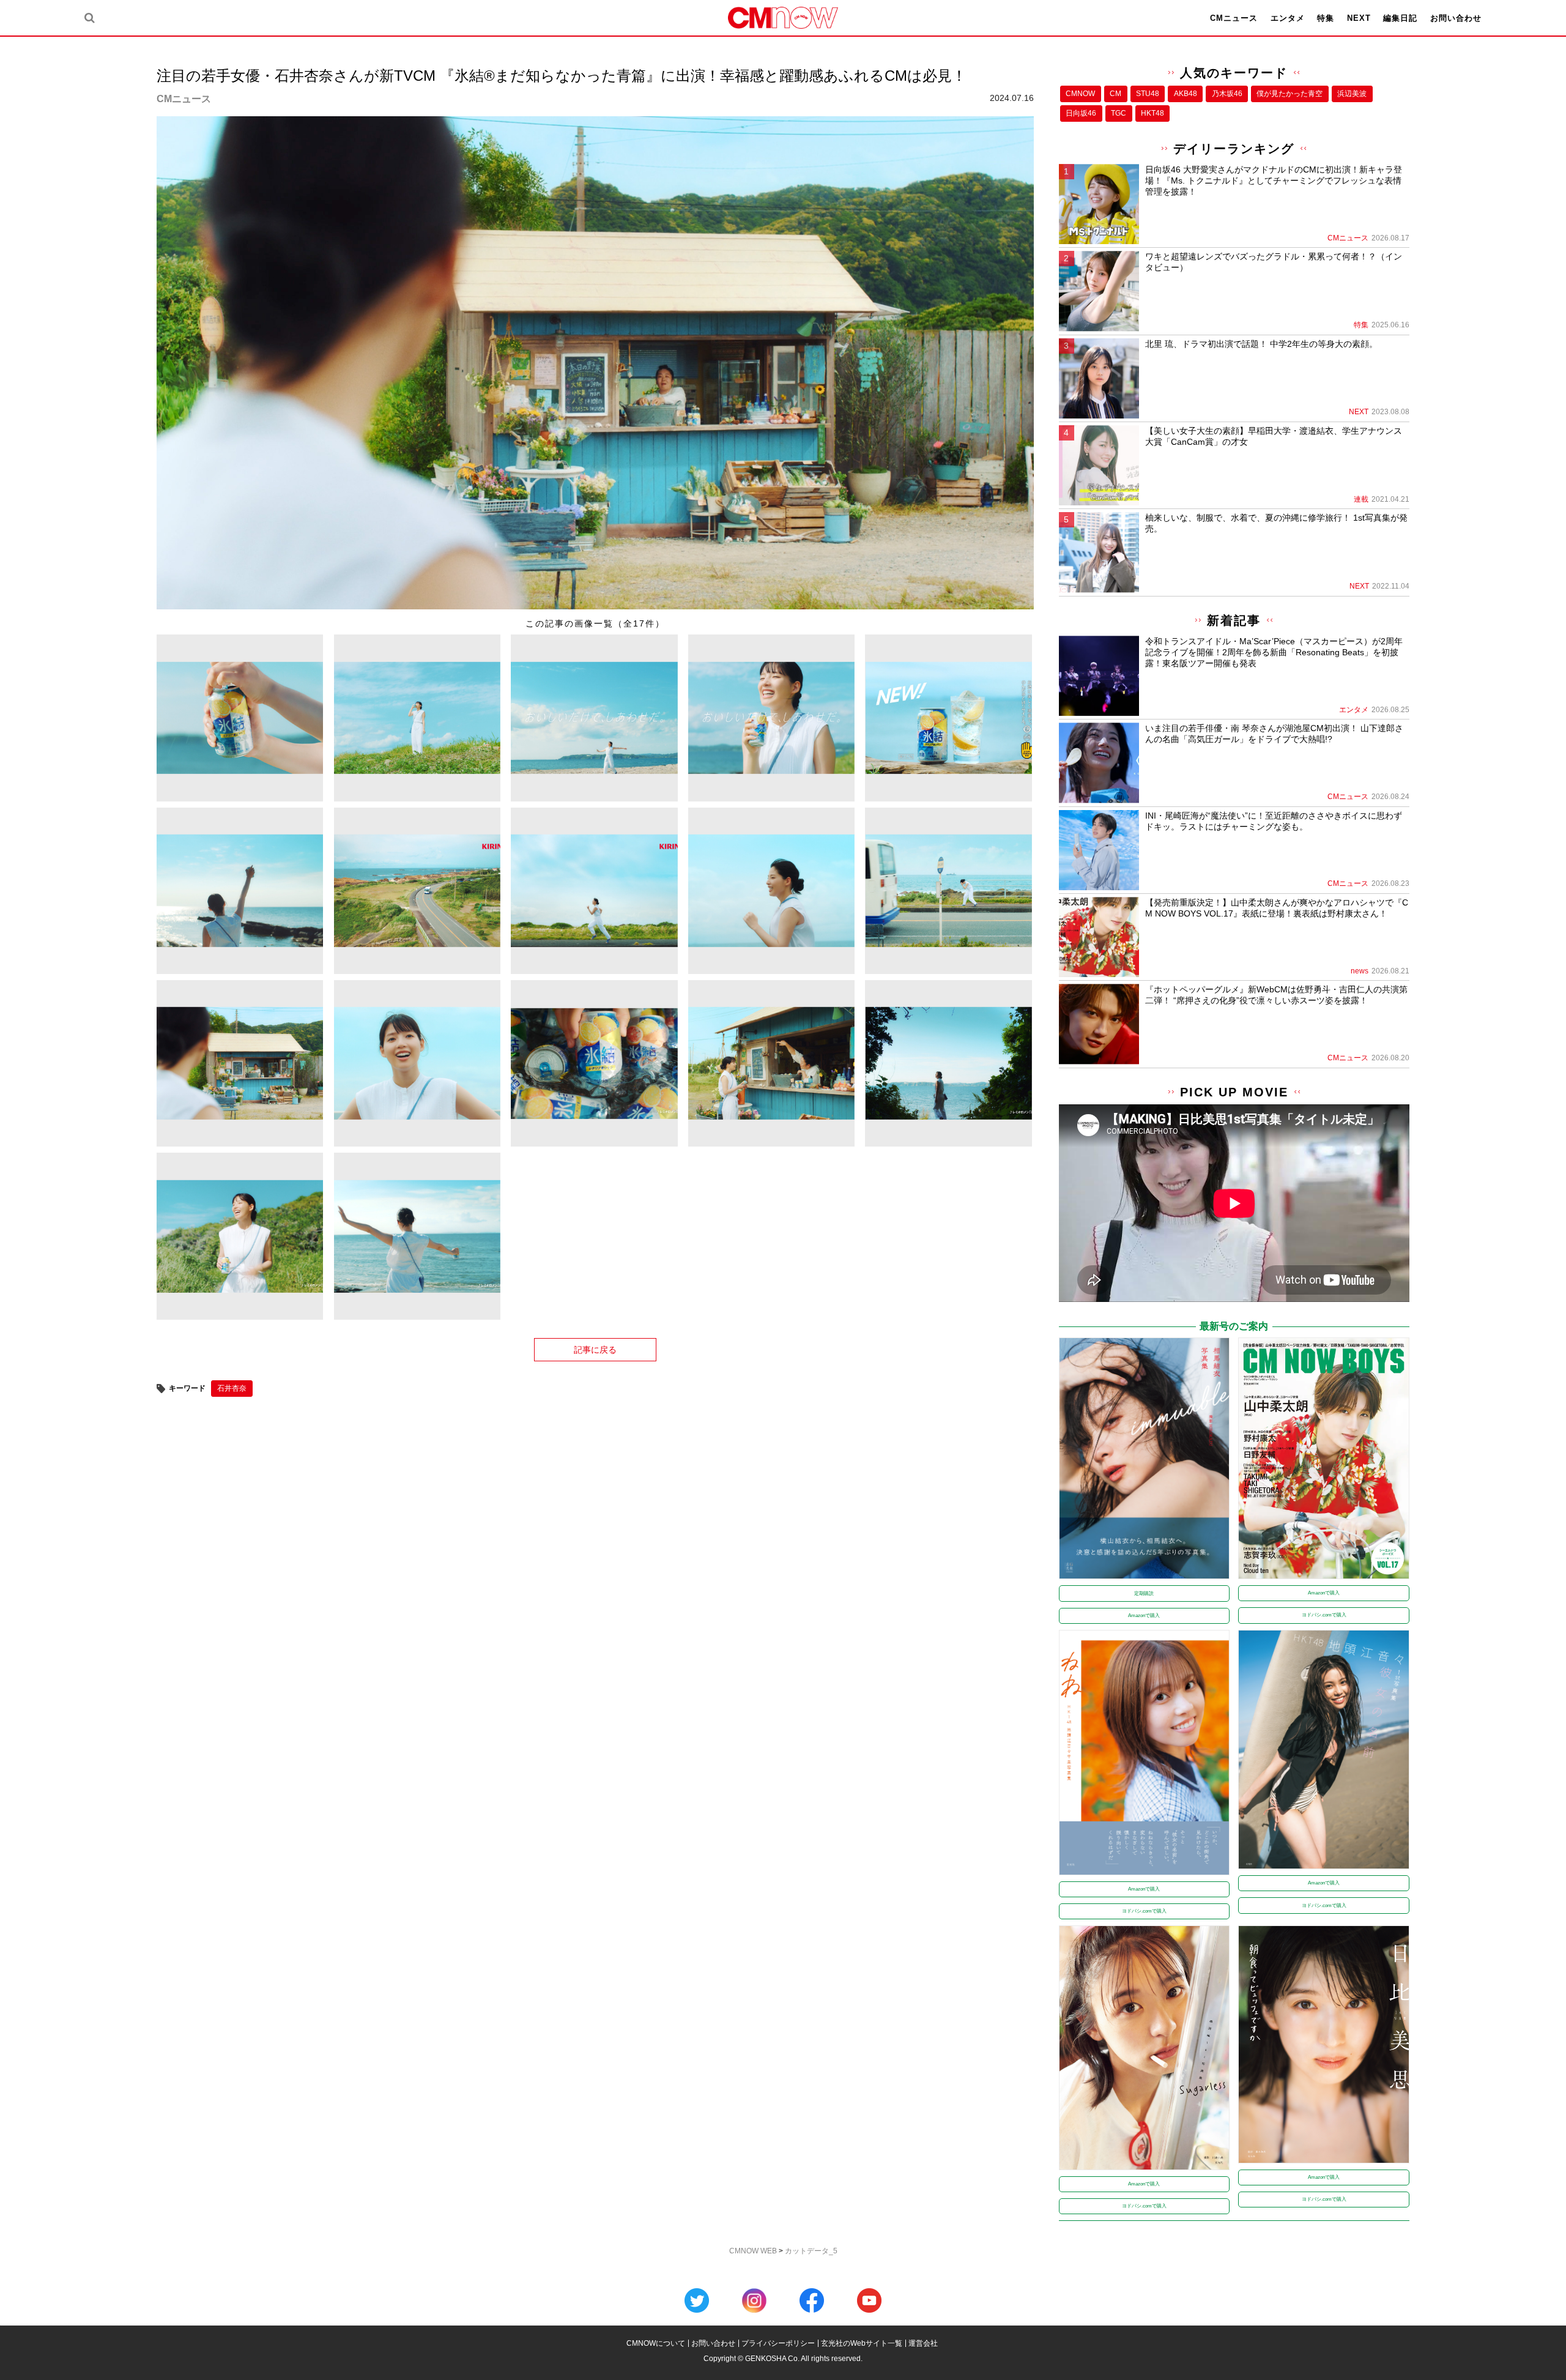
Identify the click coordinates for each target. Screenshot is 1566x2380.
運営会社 (923, 2343)
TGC (1119, 113)
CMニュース (1234, 18)
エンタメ (1288, 18)
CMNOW (1080, 94)
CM (1115, 94)
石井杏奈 (232, 1388)
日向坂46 (1081, 113)
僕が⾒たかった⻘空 (1290, 94)
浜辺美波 (1352, 94)
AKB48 (1186, 94)
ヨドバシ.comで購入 (1324, 1615)
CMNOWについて (656, 2343)
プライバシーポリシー (778, 2343)
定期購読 (1144, 1593)
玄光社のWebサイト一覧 (862, 2343)
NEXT (1359, 18)
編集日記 (1400, 18)
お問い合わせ (1456, 18)
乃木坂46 (1227, 94)
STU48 (1148, 94)
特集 (1326, 18)
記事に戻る (595, 1350)
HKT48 (1152, 113)
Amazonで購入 (1144, 1616)
